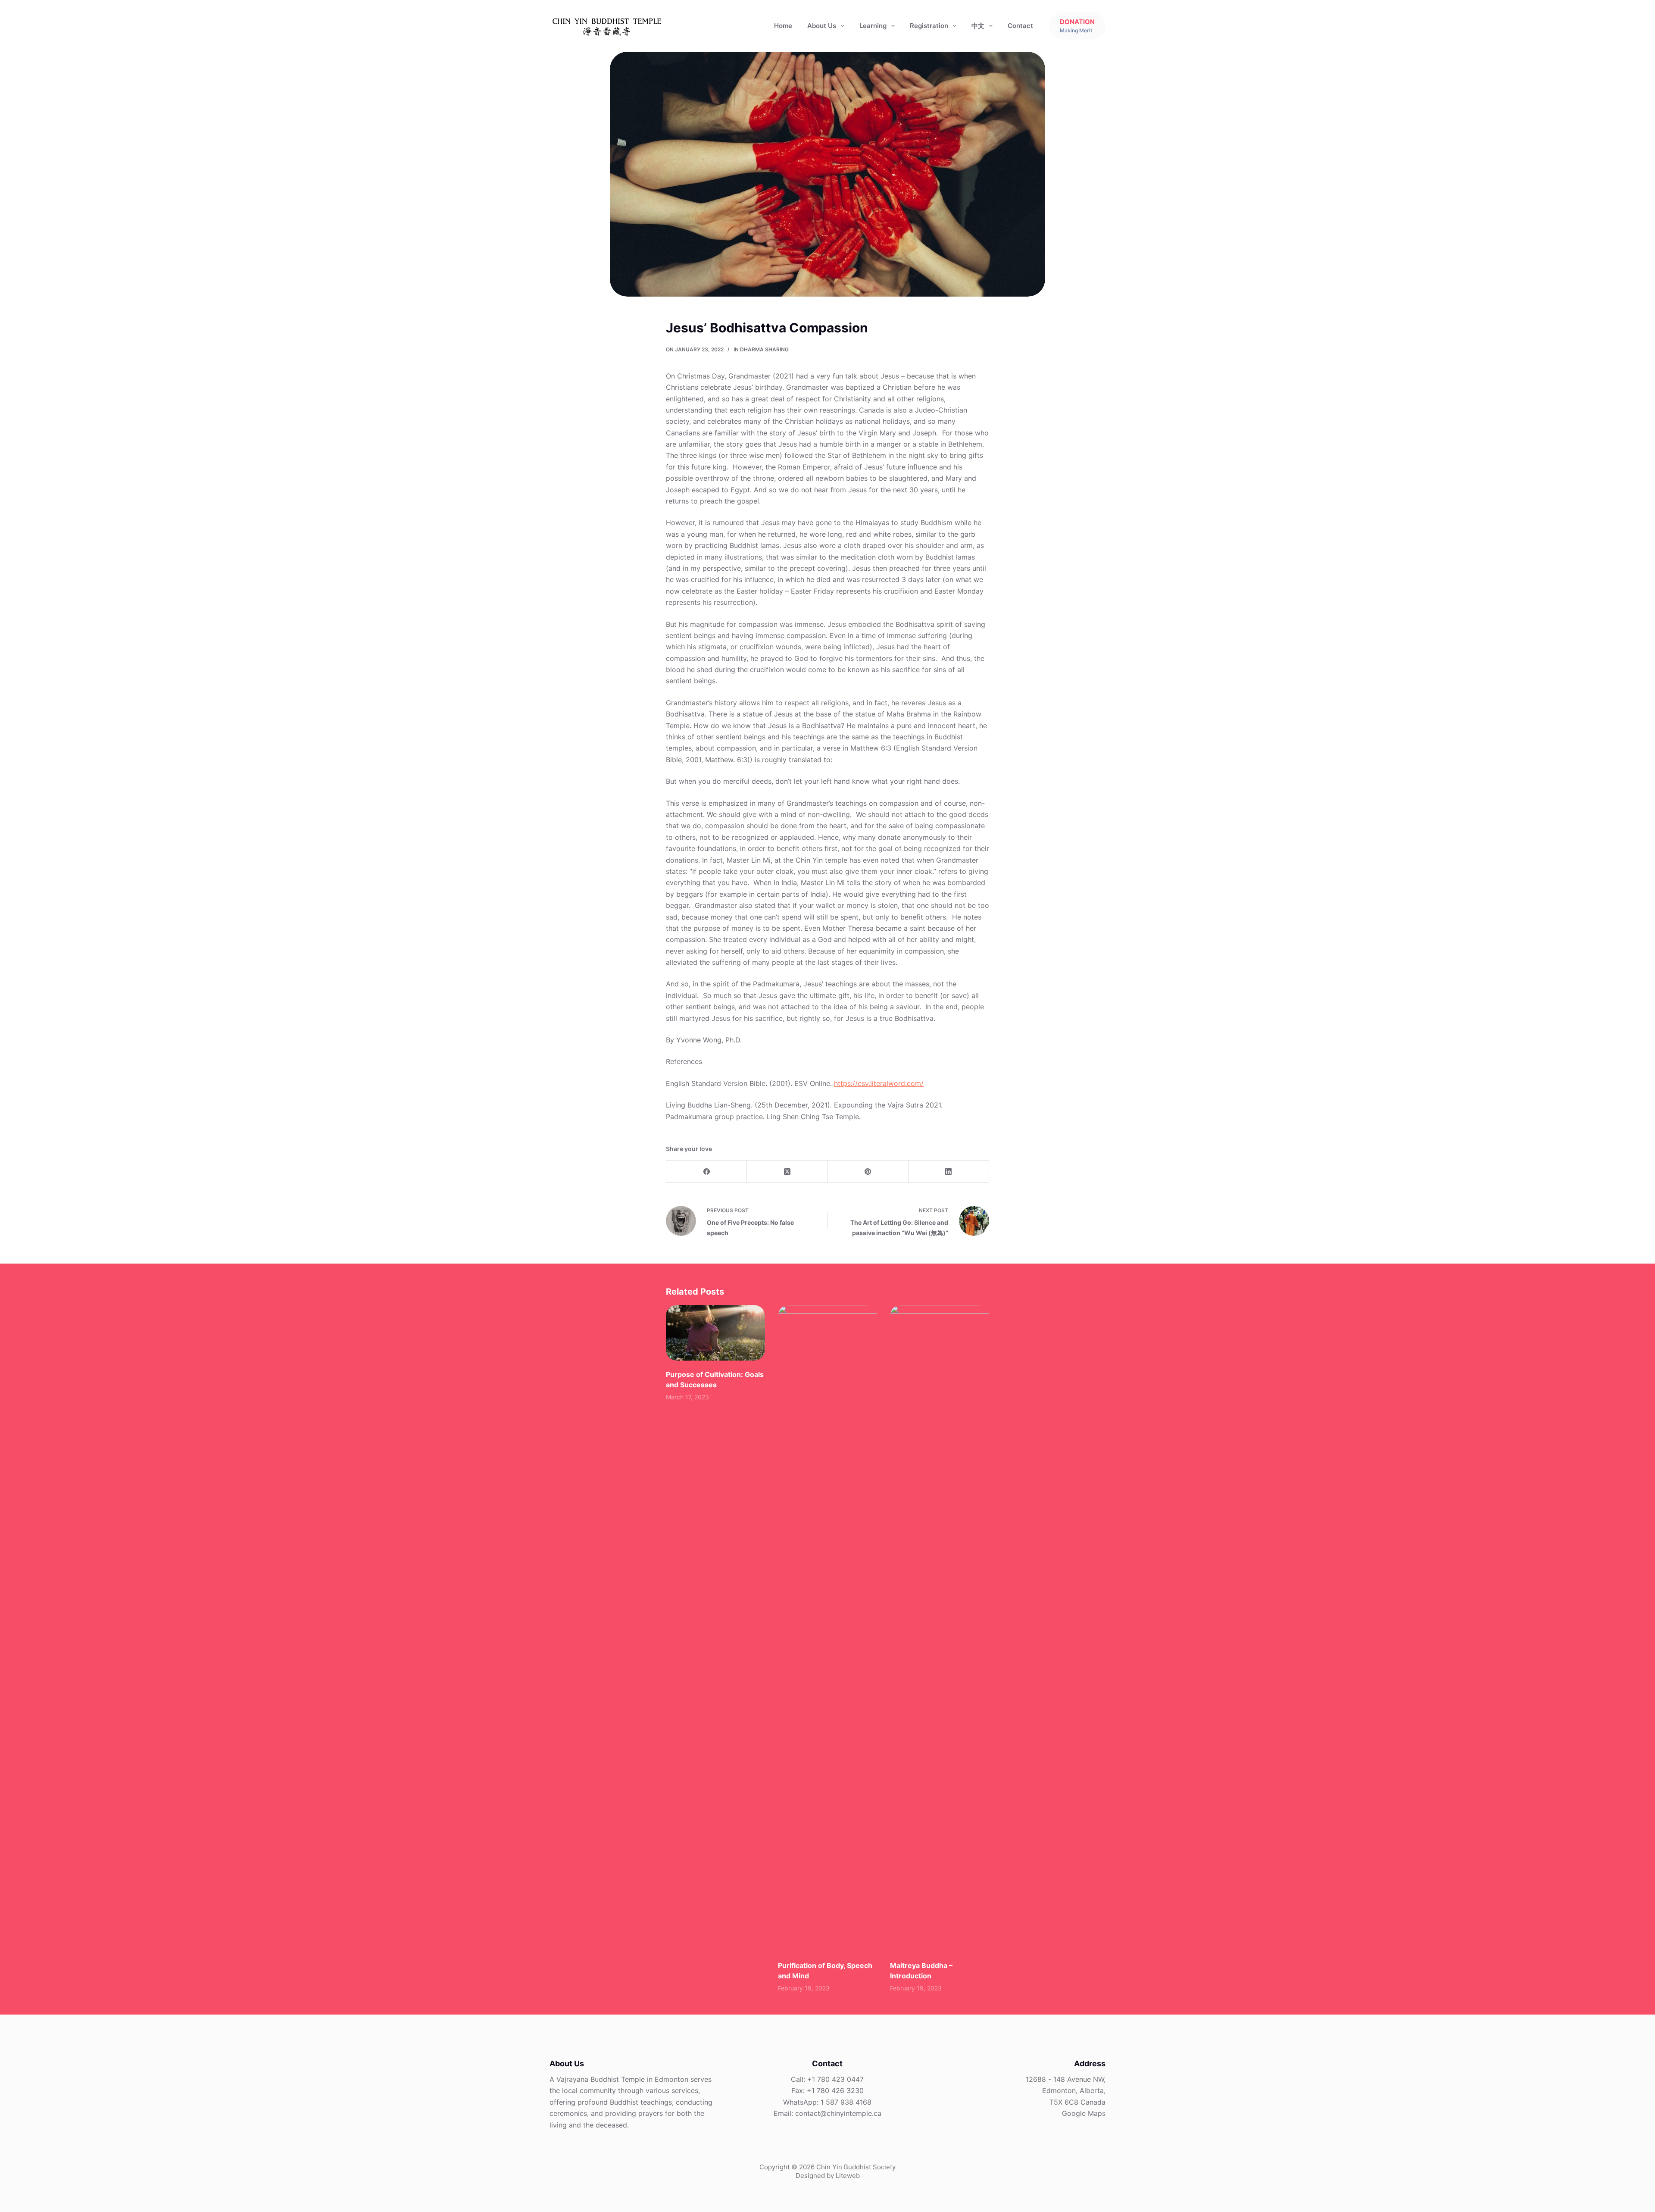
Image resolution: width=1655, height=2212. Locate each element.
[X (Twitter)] (787, 1172)
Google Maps (1084, 2113)
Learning (873, 26)
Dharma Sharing (764, 349)
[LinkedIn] (949, 1172)
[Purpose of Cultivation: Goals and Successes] (715, 1333)
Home (783, 26)
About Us (822, 26)
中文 (978, 26)
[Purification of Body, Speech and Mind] (827, 1628)
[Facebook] (707, 1172)
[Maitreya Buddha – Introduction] (940, 1628)
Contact (1020, 26)
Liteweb (848, 2176)
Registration (929, 26)
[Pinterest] (868, 1172)
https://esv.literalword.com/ (879, 1083)
